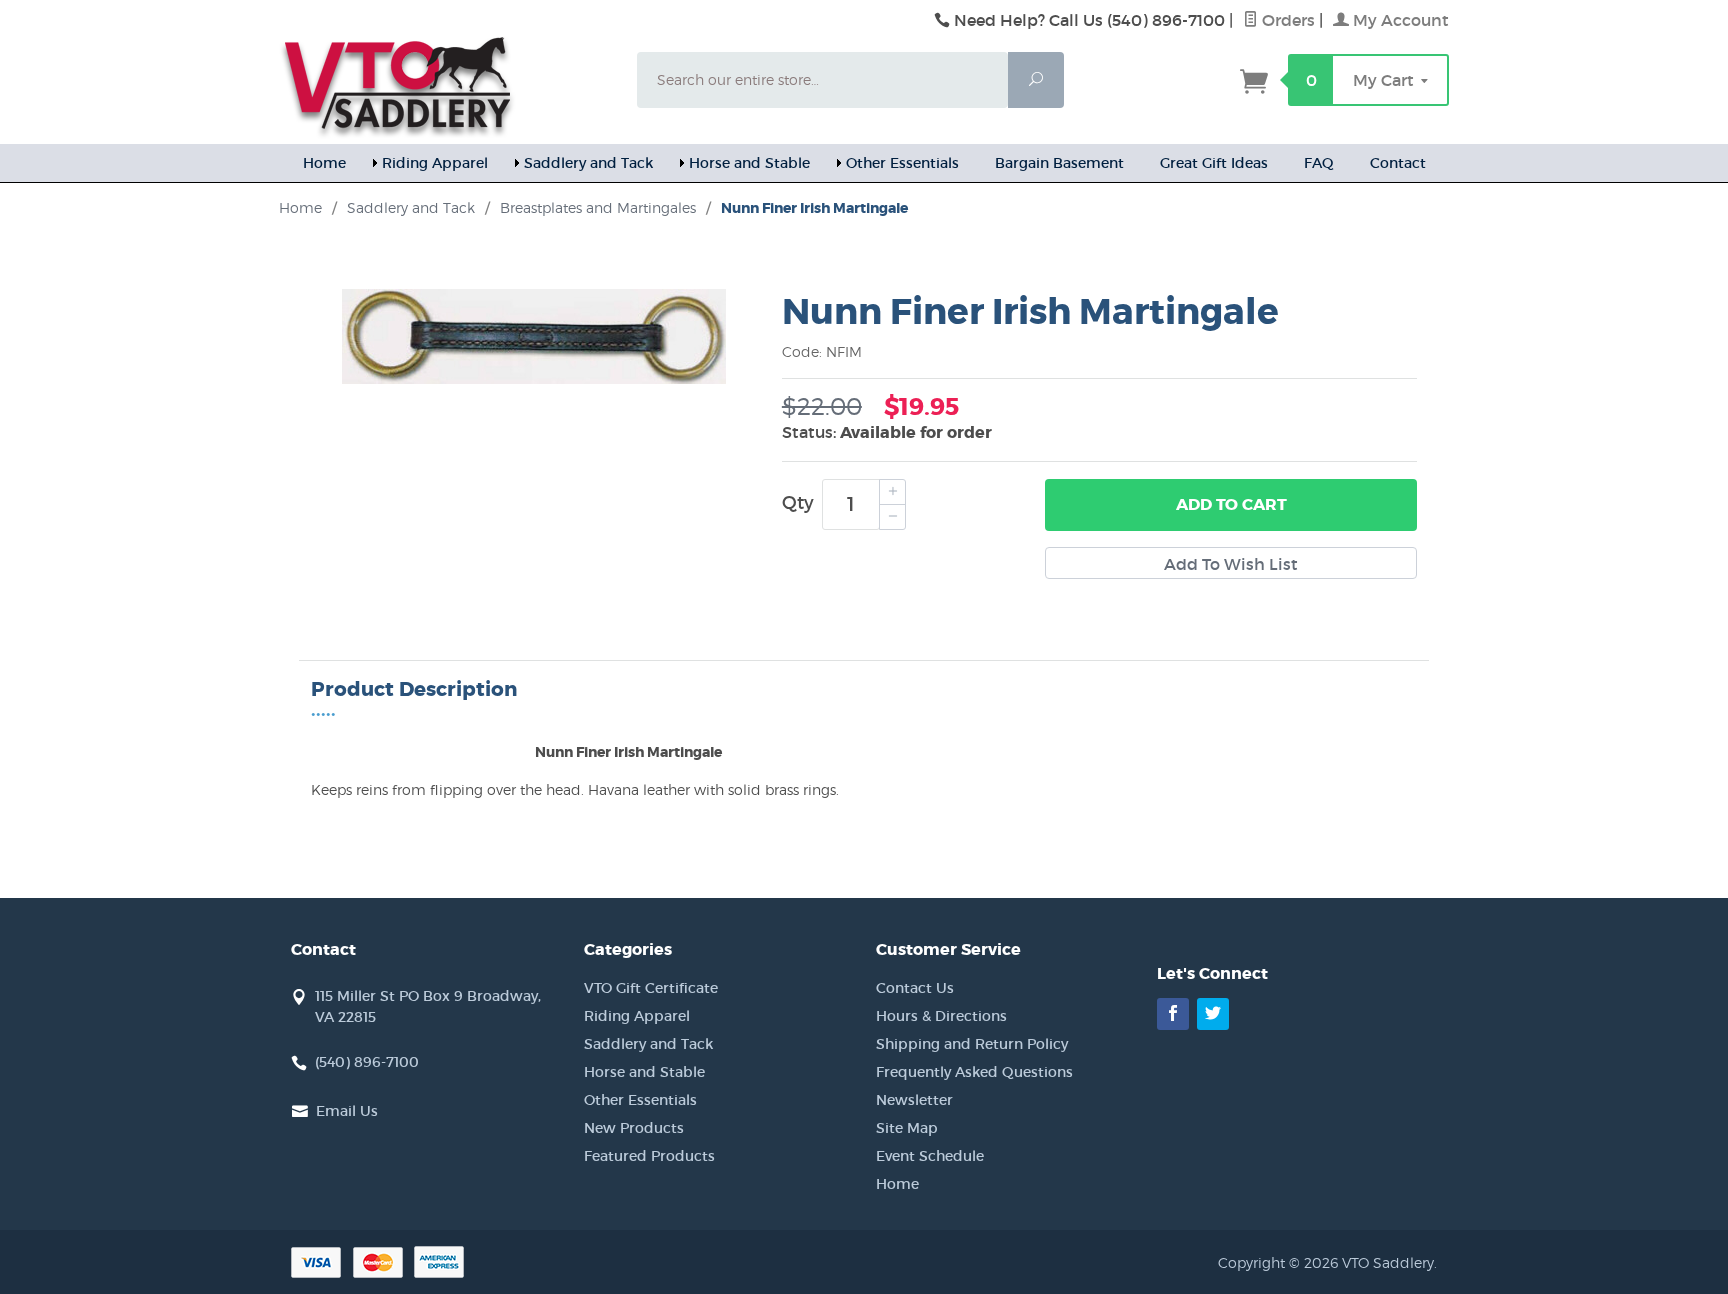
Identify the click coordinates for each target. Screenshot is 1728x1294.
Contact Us (915, 988)
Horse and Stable (749, 163)
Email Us (347, 1111)
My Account (1399, 20)
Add (1231, 504)
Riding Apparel (435, 163)
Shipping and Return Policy (972, 1044)
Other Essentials (902, 163)
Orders (1286, 20)
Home (324, 163)
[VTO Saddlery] (446, 85)
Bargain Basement (1059, 163)
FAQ (1319, 163)
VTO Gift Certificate (651, 988)
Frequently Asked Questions (974, 1072)
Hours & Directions (941, 1016)
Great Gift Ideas (1214, 163)
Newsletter (914, 1100)
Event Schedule (930, 1156)
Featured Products (649, 1156)
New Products (634, 1128)
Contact (1398, 163)
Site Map (907, 1128)
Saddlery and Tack (588, 163)
